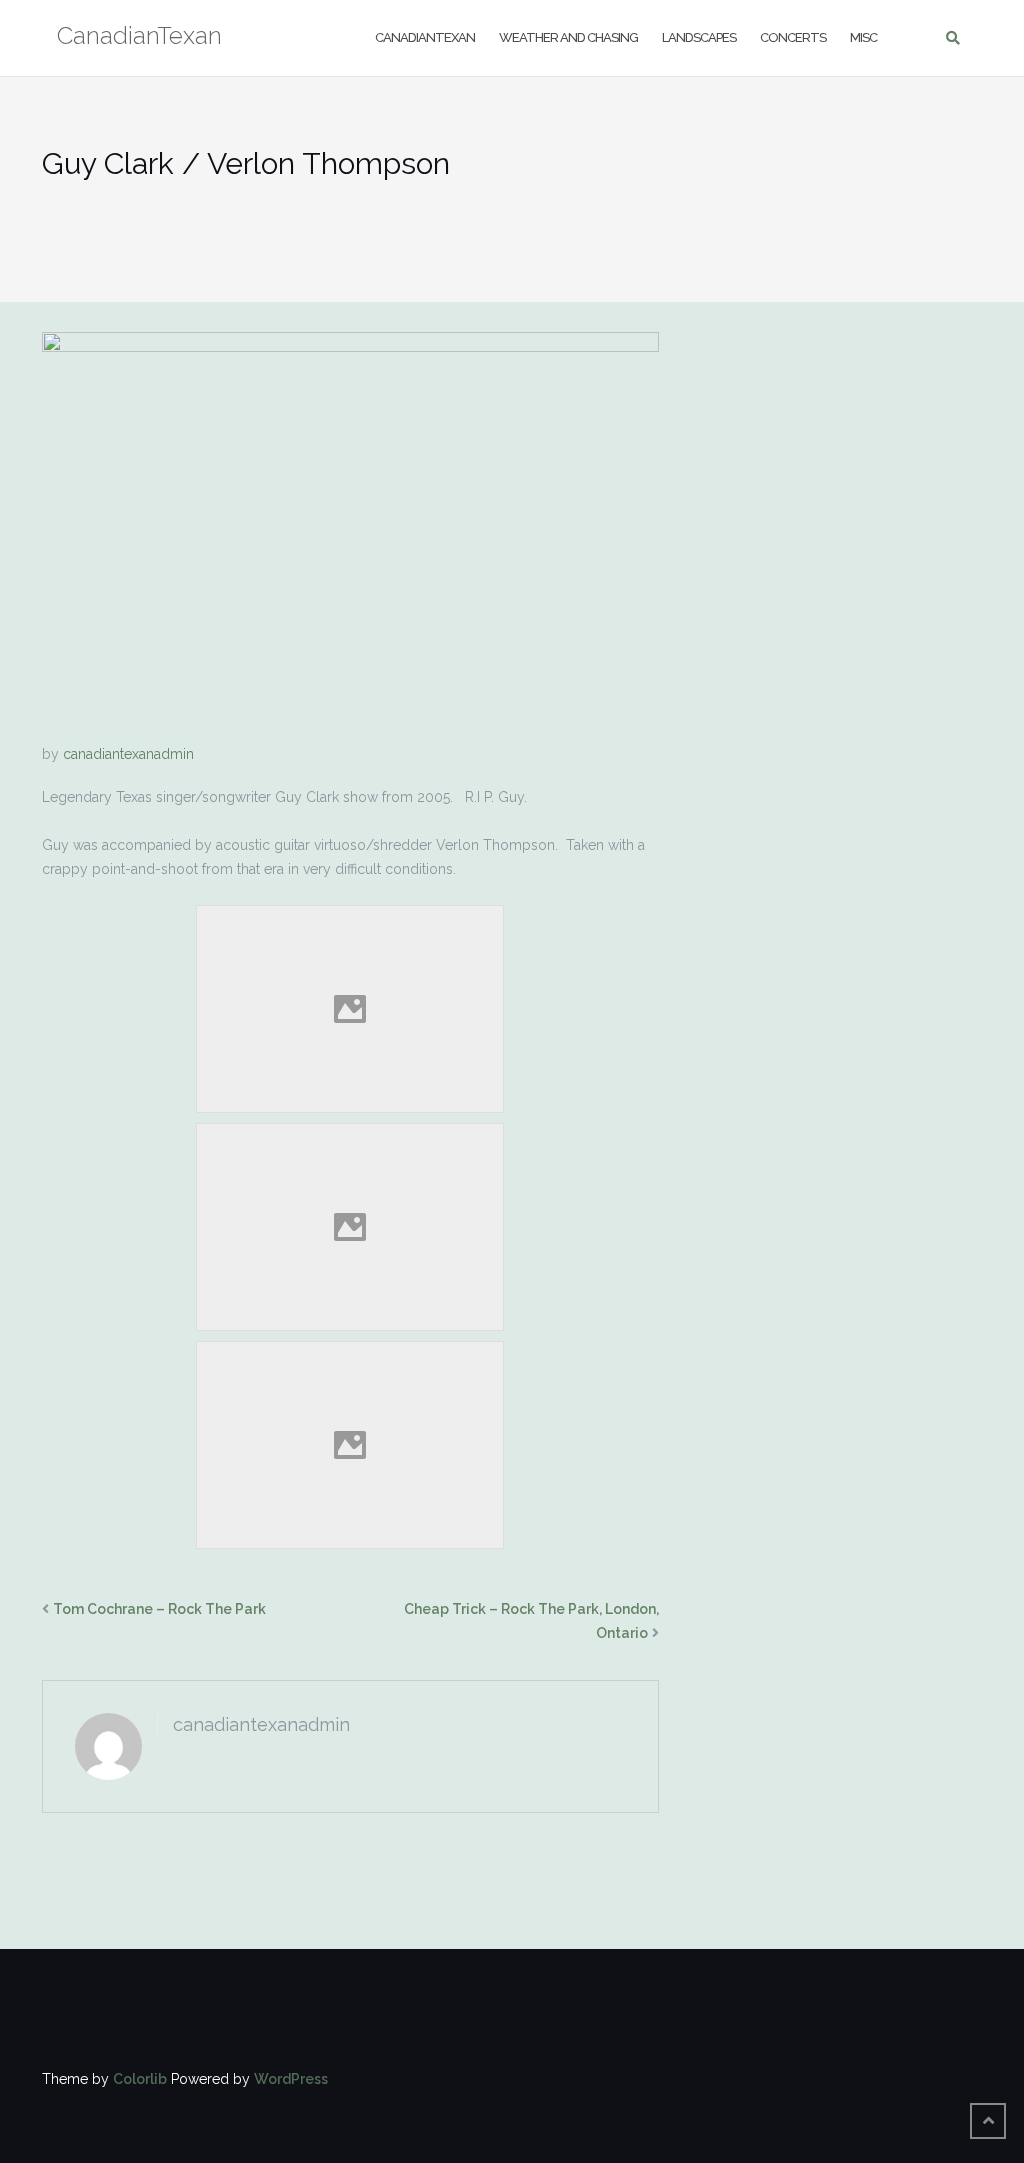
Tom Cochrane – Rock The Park (159, 1609)
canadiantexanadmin (128, 754)
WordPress (291, 2079)
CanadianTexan (425, 37)
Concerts (793, 37)
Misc (863, 37)
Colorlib (140, 2079)
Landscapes (699, 37)
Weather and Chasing (568, 37)
